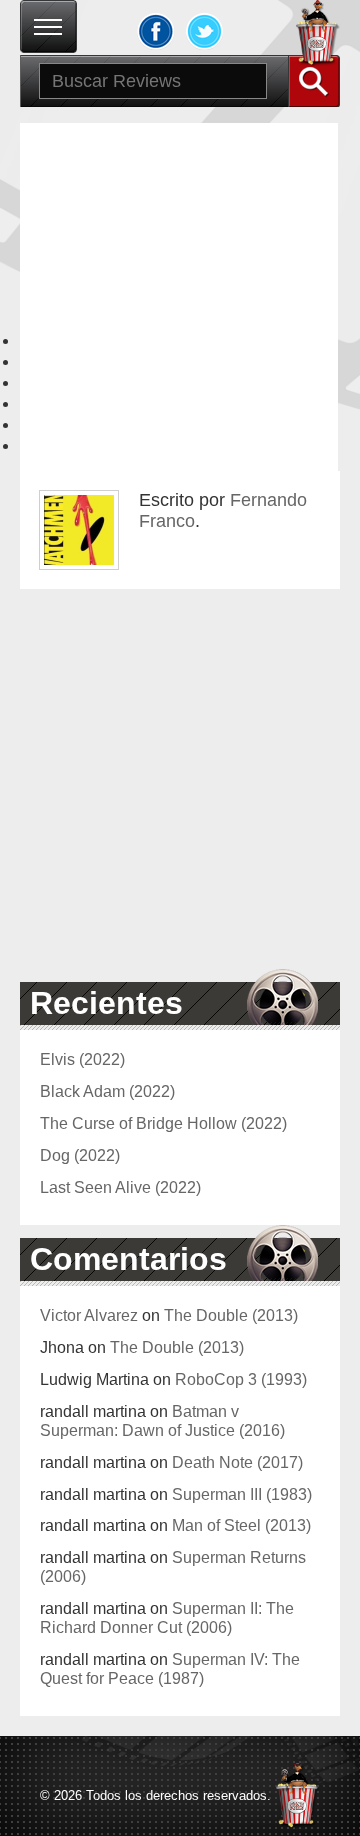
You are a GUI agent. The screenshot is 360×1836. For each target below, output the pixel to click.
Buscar (314, 81)
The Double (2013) (231, 1315)
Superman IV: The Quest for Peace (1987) (170, 1668)
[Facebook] (156, 31)
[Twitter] (205, 31)
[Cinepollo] (318, 36)
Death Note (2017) (237, 1462)
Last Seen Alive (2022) (120, 1187)
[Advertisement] (180, 303)
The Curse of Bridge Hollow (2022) (163, 1123)
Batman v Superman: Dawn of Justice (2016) (162, 1420)
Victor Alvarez (89, 1315)
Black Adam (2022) (107, 1091)
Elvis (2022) (82, 1059)
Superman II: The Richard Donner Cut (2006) (167, 1617)
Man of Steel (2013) (241, 1525)
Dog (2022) (80, 1155)
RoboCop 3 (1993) (241, 1379)
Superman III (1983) (242, 1494)
